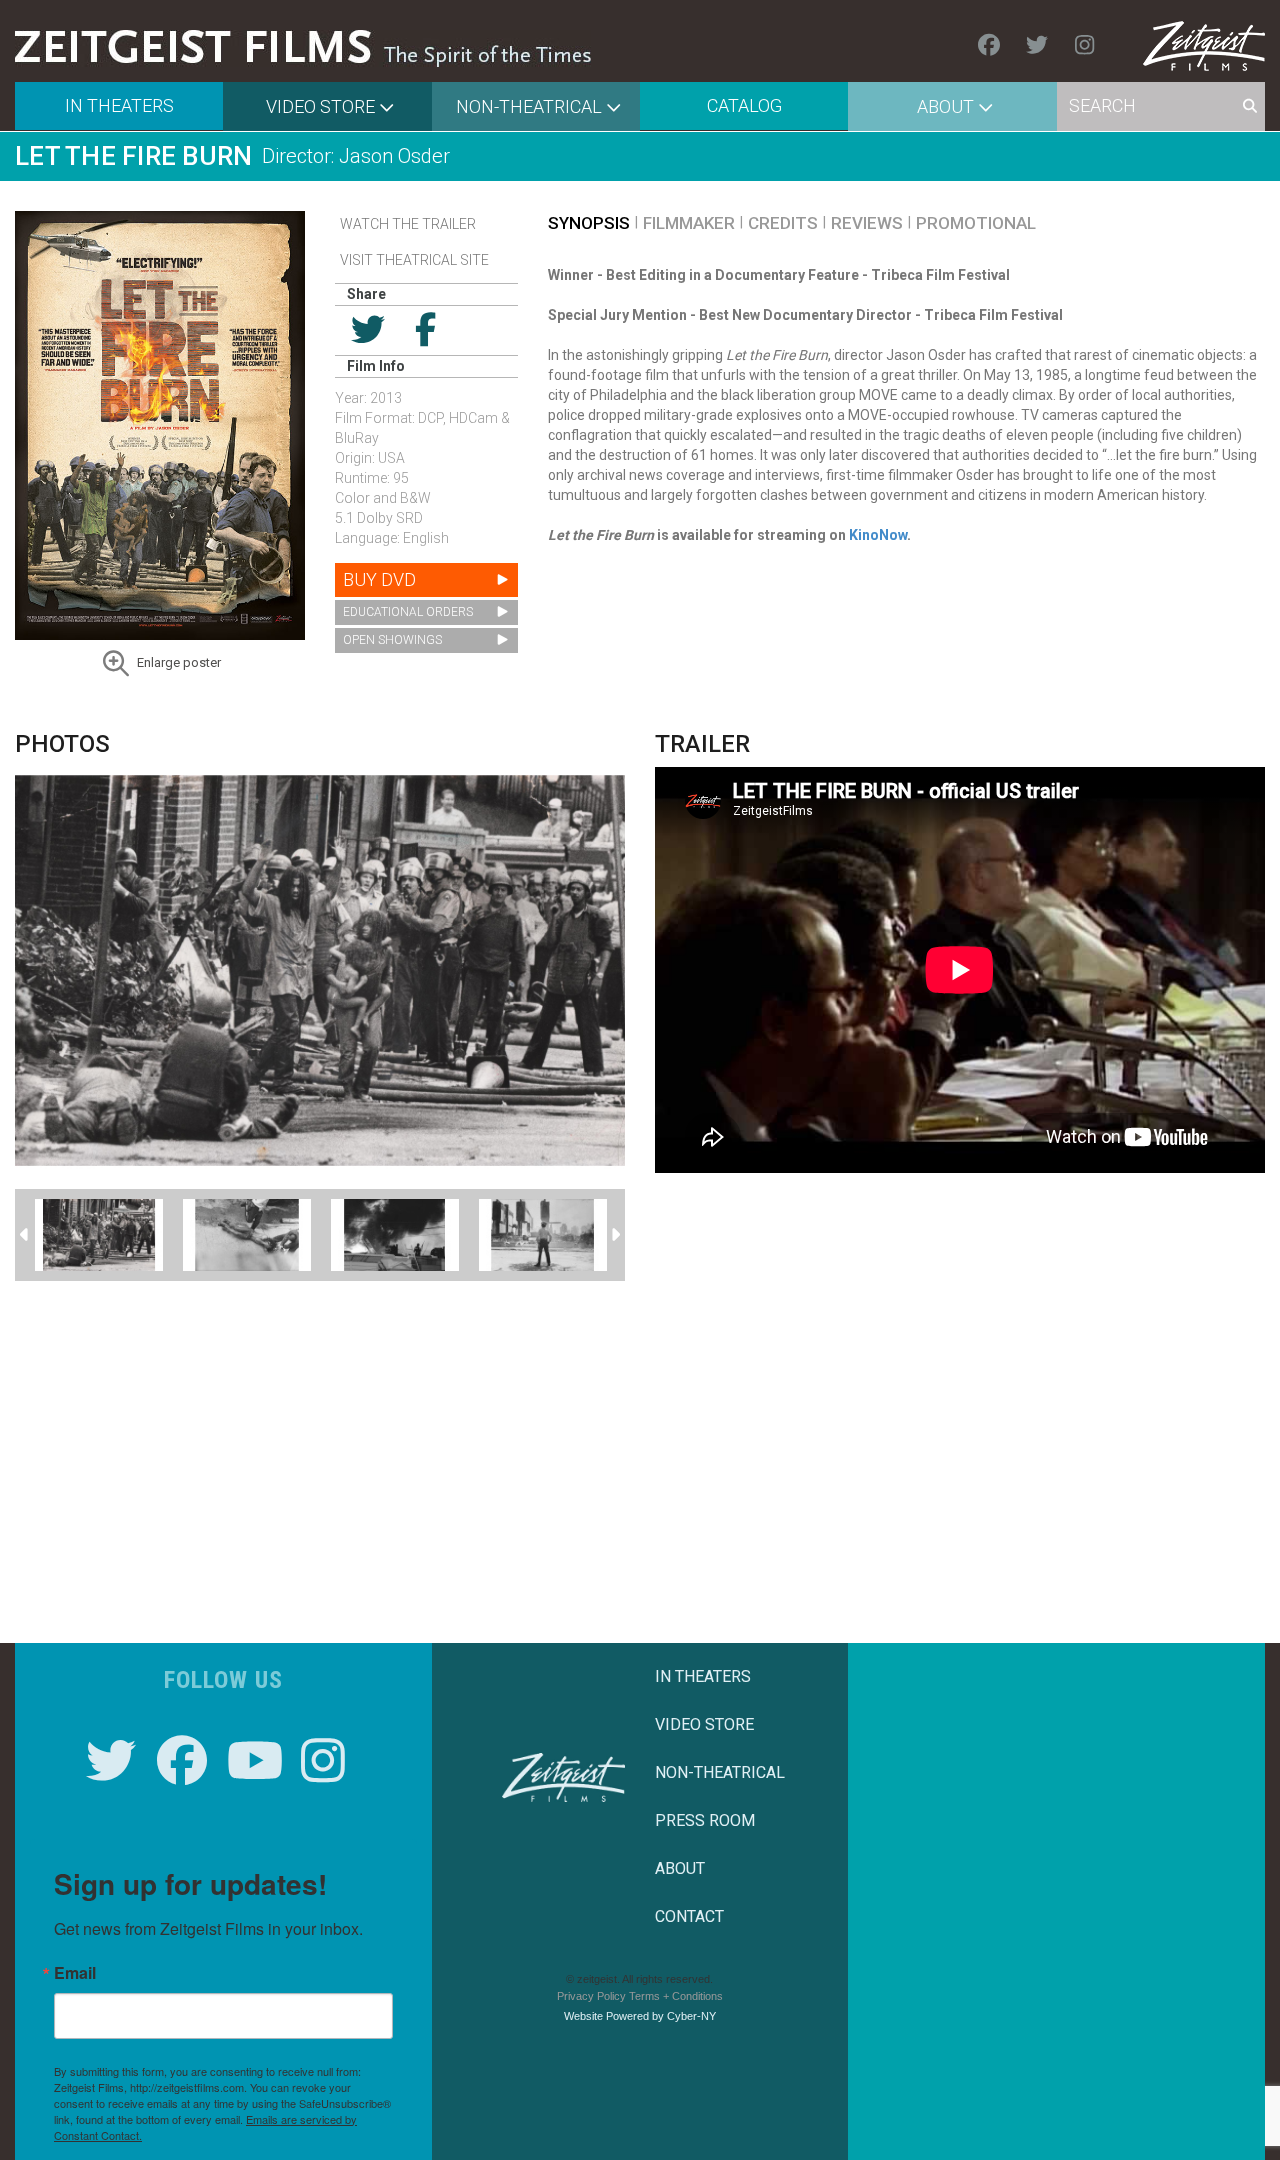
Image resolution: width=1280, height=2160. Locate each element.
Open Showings (392, 640)
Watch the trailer (408, 224)
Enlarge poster (179, 662)
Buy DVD (379, 579)
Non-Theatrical (529, 106)
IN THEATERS (703, 1676)
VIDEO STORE (704, 1724)
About (945, 106)
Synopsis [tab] (589, 223)
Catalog (744, 105)
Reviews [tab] (867, 223)
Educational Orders (408, 612)
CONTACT (689, 1916)
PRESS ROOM (705, 1820)
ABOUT (680, 1868)
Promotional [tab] (976, 223)
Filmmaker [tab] (689, 223)
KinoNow (878, 535)
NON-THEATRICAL (720, 1772)
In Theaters (119, 105)
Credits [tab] (783, 223)
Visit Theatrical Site (414, 260)
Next (615, 1235)
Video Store (320, 106)
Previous (25, 1235)
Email (75, 1973)
